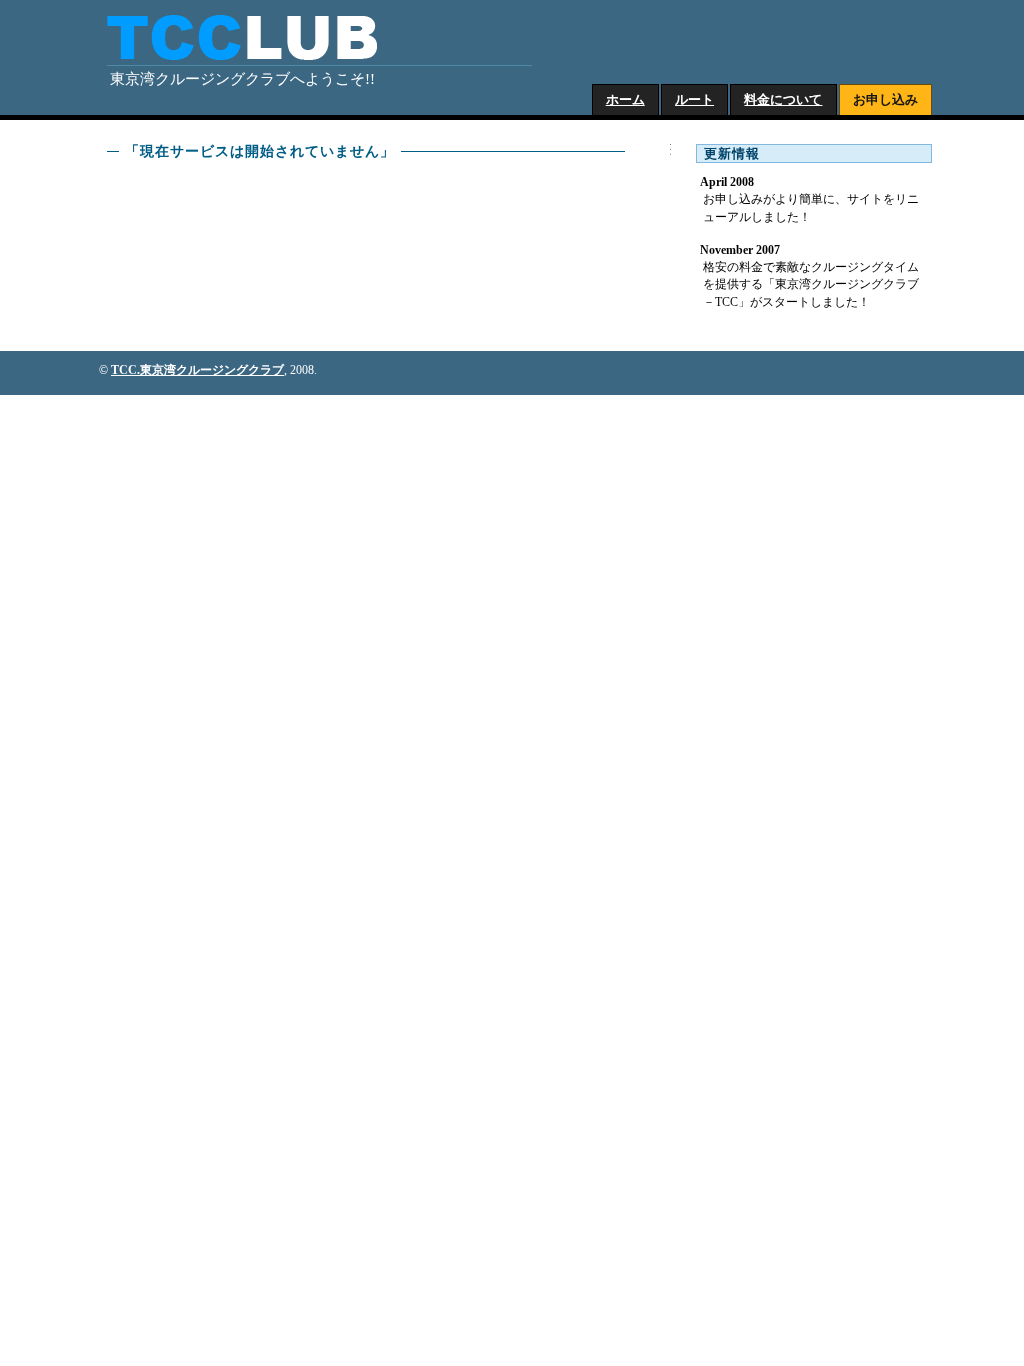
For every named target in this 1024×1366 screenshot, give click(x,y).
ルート (694, 99)
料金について (783, 99)
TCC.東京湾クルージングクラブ (197, 370)
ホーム (625, 99)
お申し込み (885, 99)
